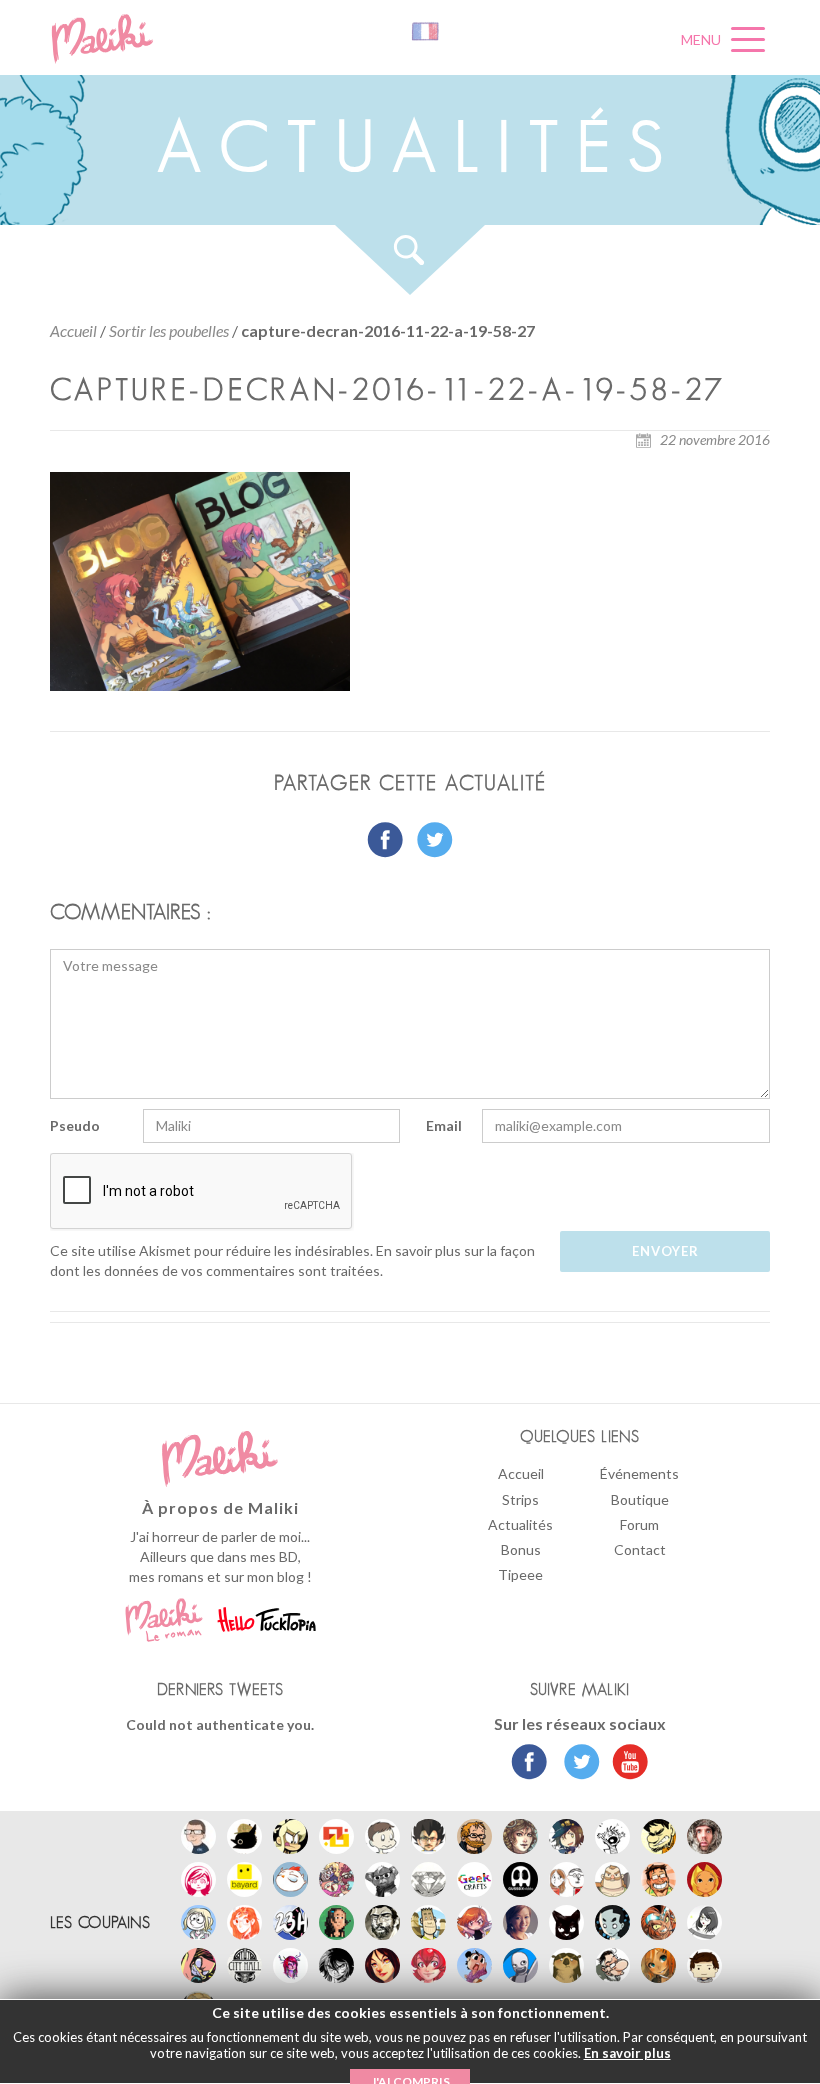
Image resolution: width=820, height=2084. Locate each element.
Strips (520, 1499)
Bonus (521, 1549)
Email (444, 1125)
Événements (639, 1473)
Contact (640, 1549)
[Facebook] (529, 1764)
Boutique (640, 1499)
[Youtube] (625, 1764)
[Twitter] (576, 1764)
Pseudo (75, 1125)
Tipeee (520, 1574)
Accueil (73, 330)
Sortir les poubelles (169, 330)
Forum (639, 1524)
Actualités (520, 1524)
